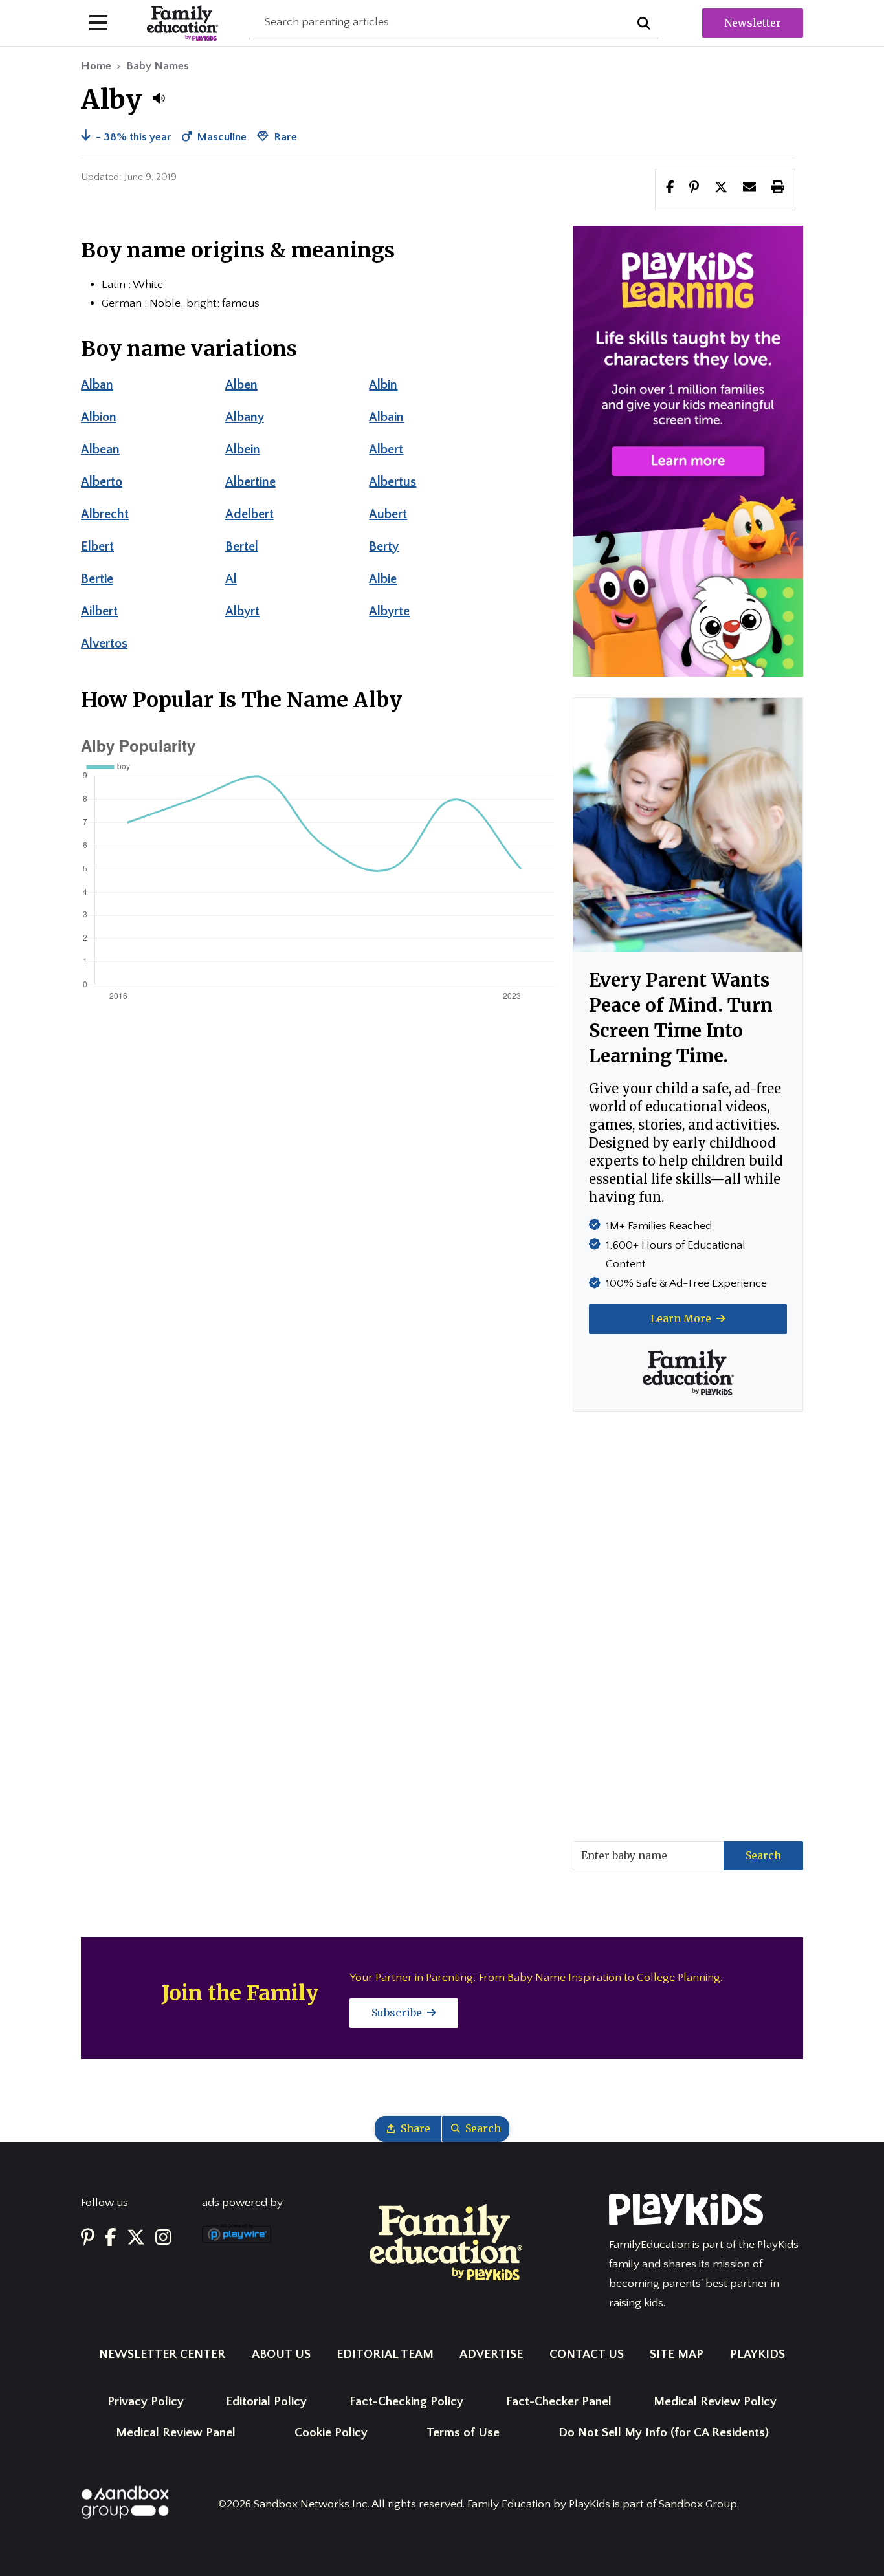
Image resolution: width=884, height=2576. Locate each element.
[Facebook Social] (111, 2239)
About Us (281, 2354)
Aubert (388, 514)
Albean (100, 450)
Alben (241, 385)
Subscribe (398, 2013)
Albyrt (242, 611)
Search (763, 1855)
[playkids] (688, 451)
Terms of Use (463, 2433)
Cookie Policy (331, 2433)
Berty (384, 547)
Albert (386, 450)
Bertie (97, 579)
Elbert (97, 547)
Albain (386, 417)
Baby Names (158, 66)
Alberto (102, 482)
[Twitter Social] (136, 2239)
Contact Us (587, 2354)
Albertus (392, 482)
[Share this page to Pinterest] (694, 189)
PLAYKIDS (757, 2354)
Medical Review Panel (176, 2433)
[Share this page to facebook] (670, 189)
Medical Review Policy (715, 2402)
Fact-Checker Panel (559, 2402)
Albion (99, 417)
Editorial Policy (266, 2402)
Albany (245, 417)
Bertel (242, 547)
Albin (383, 385)
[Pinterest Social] (88, 2239)
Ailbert (99, 611)
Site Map (677, 2354)
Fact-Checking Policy (406, 2402)
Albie (383, 579)
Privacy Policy (146, 2402)
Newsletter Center (162, 2354)
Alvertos (104, 644)
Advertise (491, 2354)
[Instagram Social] (163, 2239)
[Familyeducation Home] (446, 2242)
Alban (97, 385)
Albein (243, 450)
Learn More (682, 1318)
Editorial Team (385, 2354)
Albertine (250, 482)
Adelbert (249, 514)
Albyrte (389, 611)
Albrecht (105, 514)
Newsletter (753, 23)
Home (96, 66)
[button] (159, 98)
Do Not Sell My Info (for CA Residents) (664, 2433)
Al (231, 579)
